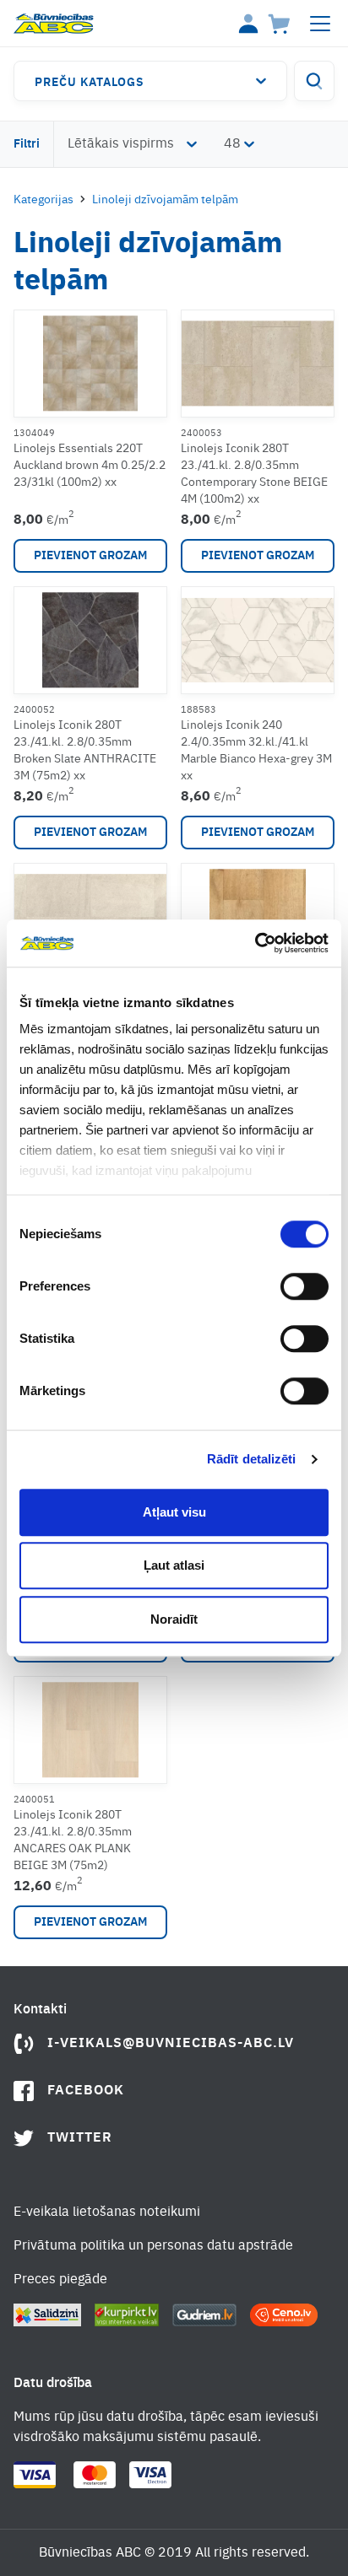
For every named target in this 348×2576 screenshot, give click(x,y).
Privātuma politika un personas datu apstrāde (153, 2246)
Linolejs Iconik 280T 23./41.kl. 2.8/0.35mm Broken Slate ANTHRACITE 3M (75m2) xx (85, 751)
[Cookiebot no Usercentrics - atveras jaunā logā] (255, 943)
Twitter (80, 2138)
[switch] (304, 1286)
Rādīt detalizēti (252, 1459)
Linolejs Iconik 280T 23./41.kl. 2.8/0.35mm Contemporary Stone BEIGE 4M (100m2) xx (254, 474)
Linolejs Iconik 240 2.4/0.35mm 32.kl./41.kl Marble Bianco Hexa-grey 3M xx (256, 751)
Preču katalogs (90, 83)
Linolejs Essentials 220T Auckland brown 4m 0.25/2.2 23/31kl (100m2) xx (90, 466)
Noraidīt (174, 1619)
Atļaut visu (174, 1512)
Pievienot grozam (90, 556)
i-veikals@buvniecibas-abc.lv (171, 2044)
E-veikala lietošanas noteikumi (107, 2212)
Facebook (86, 2091)
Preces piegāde (60, 2280)
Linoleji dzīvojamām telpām (165, 200)
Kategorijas (43, 200)
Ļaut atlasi (174, 1565)
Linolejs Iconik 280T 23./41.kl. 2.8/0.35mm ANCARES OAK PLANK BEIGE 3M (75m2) (73, 1840)
